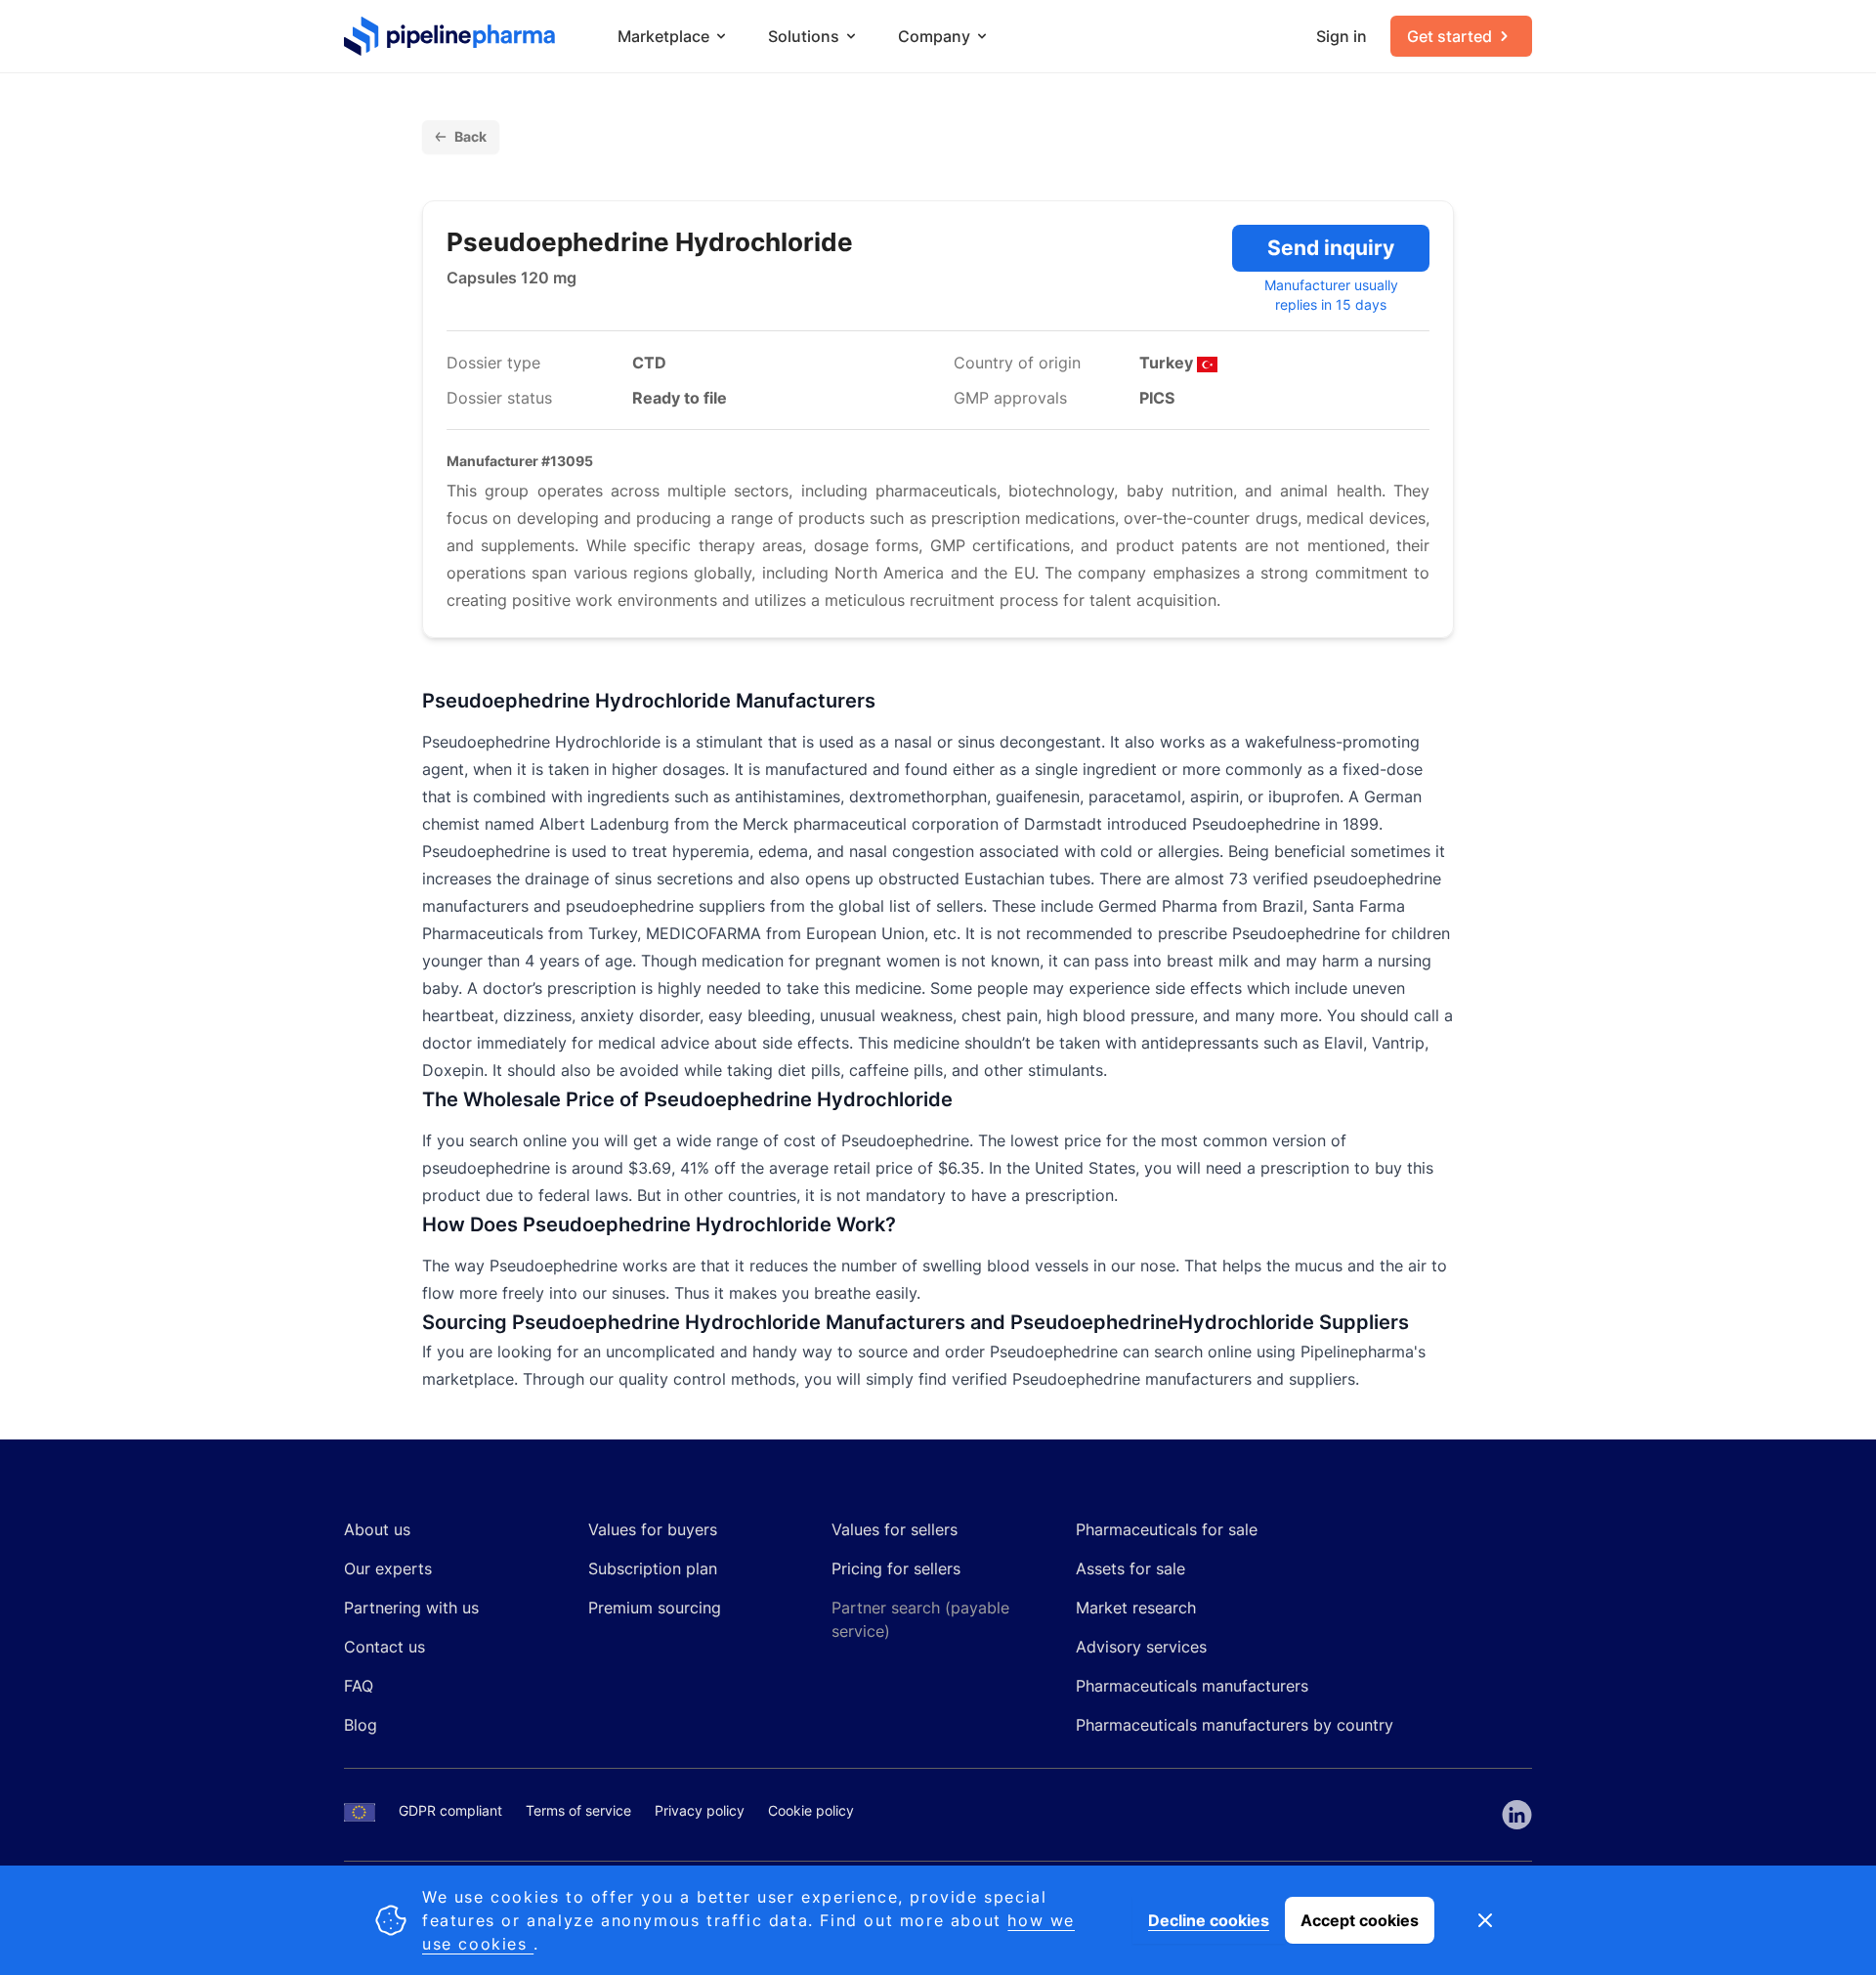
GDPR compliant (450, 1810)
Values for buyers (653, 1529)
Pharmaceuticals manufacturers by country (1235, 1725)
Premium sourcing (655, 1608)
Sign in (1342, 36)
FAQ (359, 1686)
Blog (361, 1725)
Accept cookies (1360, 1920)
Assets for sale (1130, 1568)
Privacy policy (700, 1810)
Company (934, 36)
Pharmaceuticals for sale (1167, 1529)
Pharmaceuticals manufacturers (1192, 1686)
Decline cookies (1209, 1920)
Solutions (804, 36)
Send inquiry (1331, 248)
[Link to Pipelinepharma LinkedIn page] (1517, 1815)
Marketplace (663, 36)
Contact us (384, 1647)
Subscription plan (653, 1568)
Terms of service (578, 1810)
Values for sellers (895, 1529)
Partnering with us (411, 1608)
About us (377, 1529)
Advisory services (1141, 1647)
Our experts (388, 1568)
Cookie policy (811, 1810)
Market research (1136, 1608)
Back (470, 136)
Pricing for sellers (896, 1568)
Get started (1450, 36)
